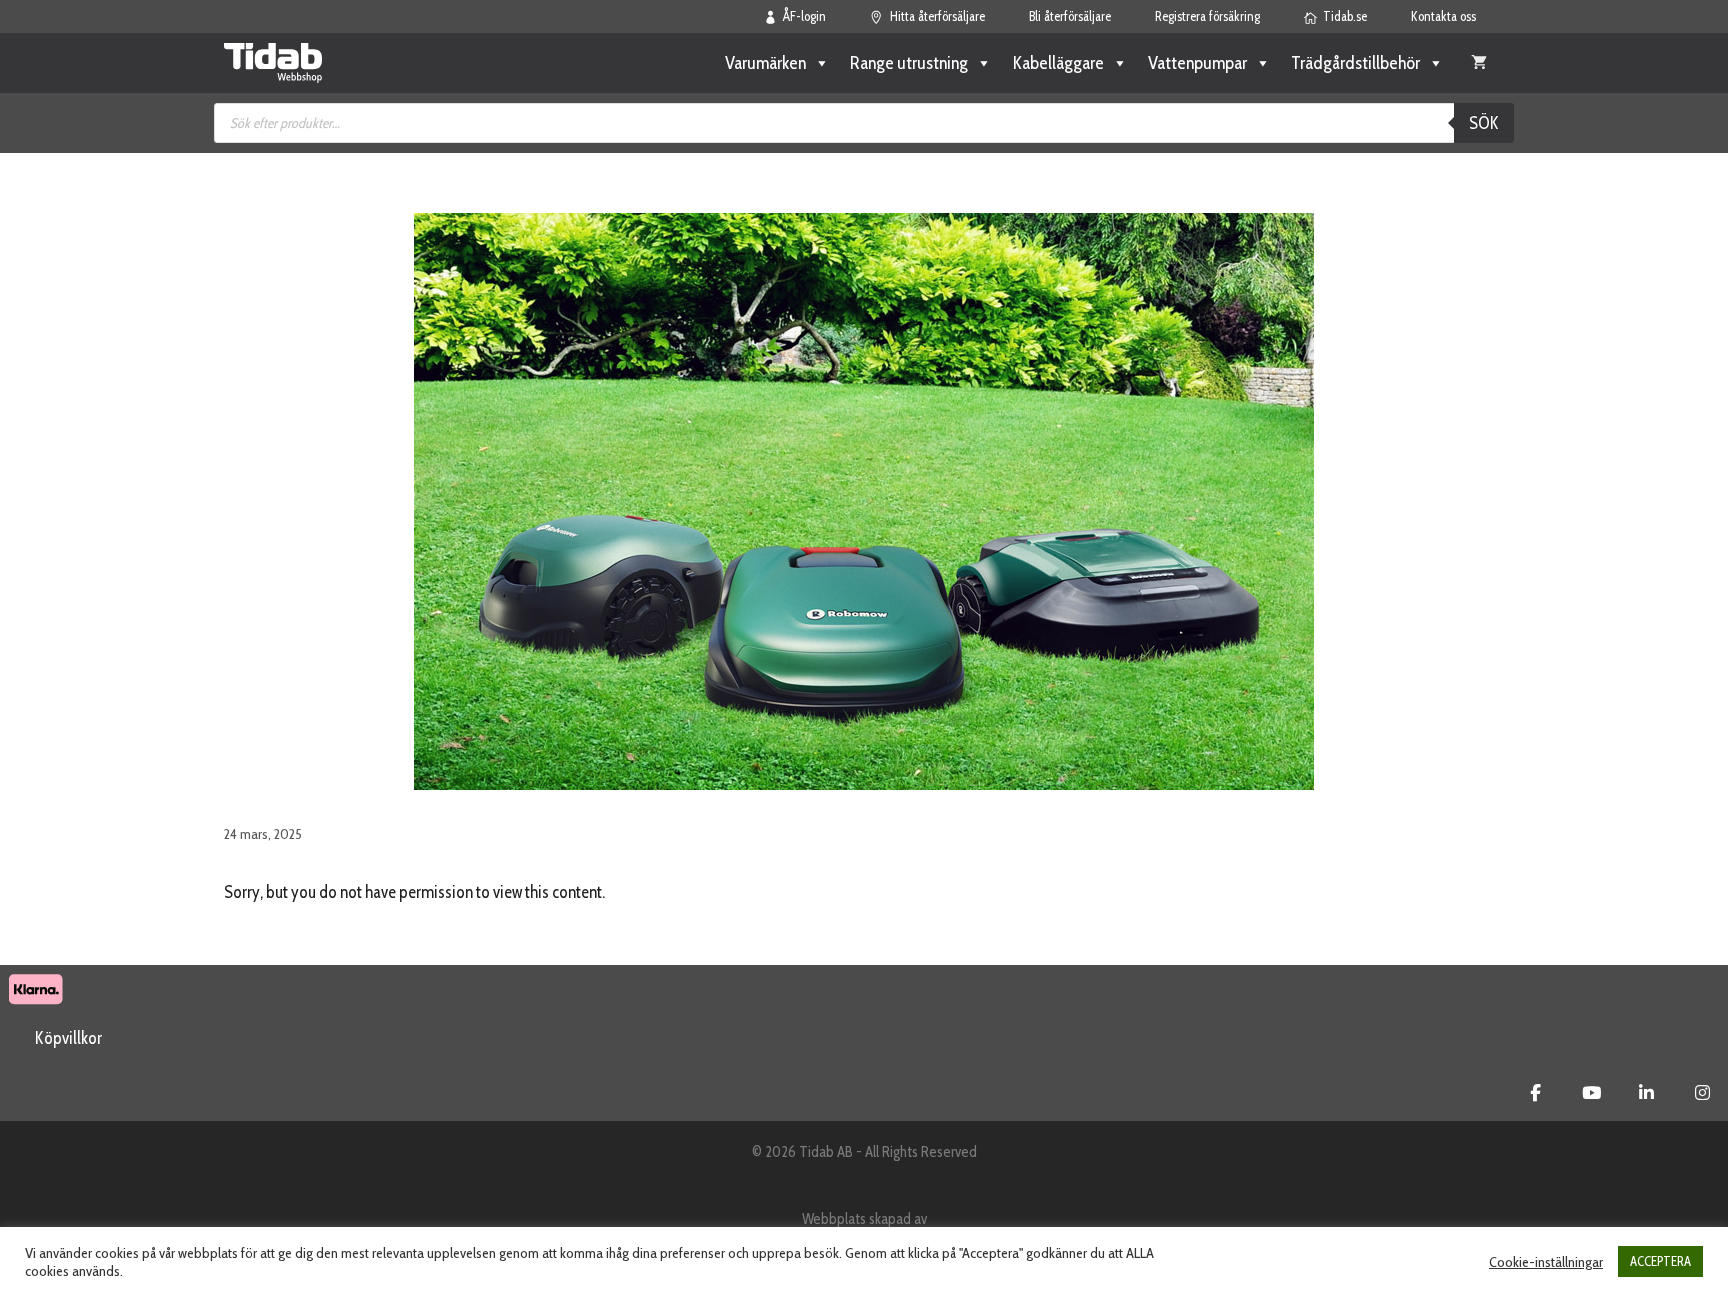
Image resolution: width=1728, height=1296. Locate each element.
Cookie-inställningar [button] (1546, 1262)
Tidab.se (1345, 16)
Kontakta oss (1443, 16)
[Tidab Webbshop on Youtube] (1591, 1093)
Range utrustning (909, 63)
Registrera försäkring (1207, 16)
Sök (1484, 123)
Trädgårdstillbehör (1355, 63)
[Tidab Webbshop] (273, 63)
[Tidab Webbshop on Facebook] (1535, 1093)
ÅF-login (804, 16)
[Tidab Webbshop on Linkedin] (1646, 1093)
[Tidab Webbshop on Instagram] (1702, 1093)
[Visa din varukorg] (1479, 63)
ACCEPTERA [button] (1660, 1261)
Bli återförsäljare (1070, 16)
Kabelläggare (1058, 63)
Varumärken (765, 63)
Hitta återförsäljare (937, 16)
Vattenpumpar (1197, 63)
